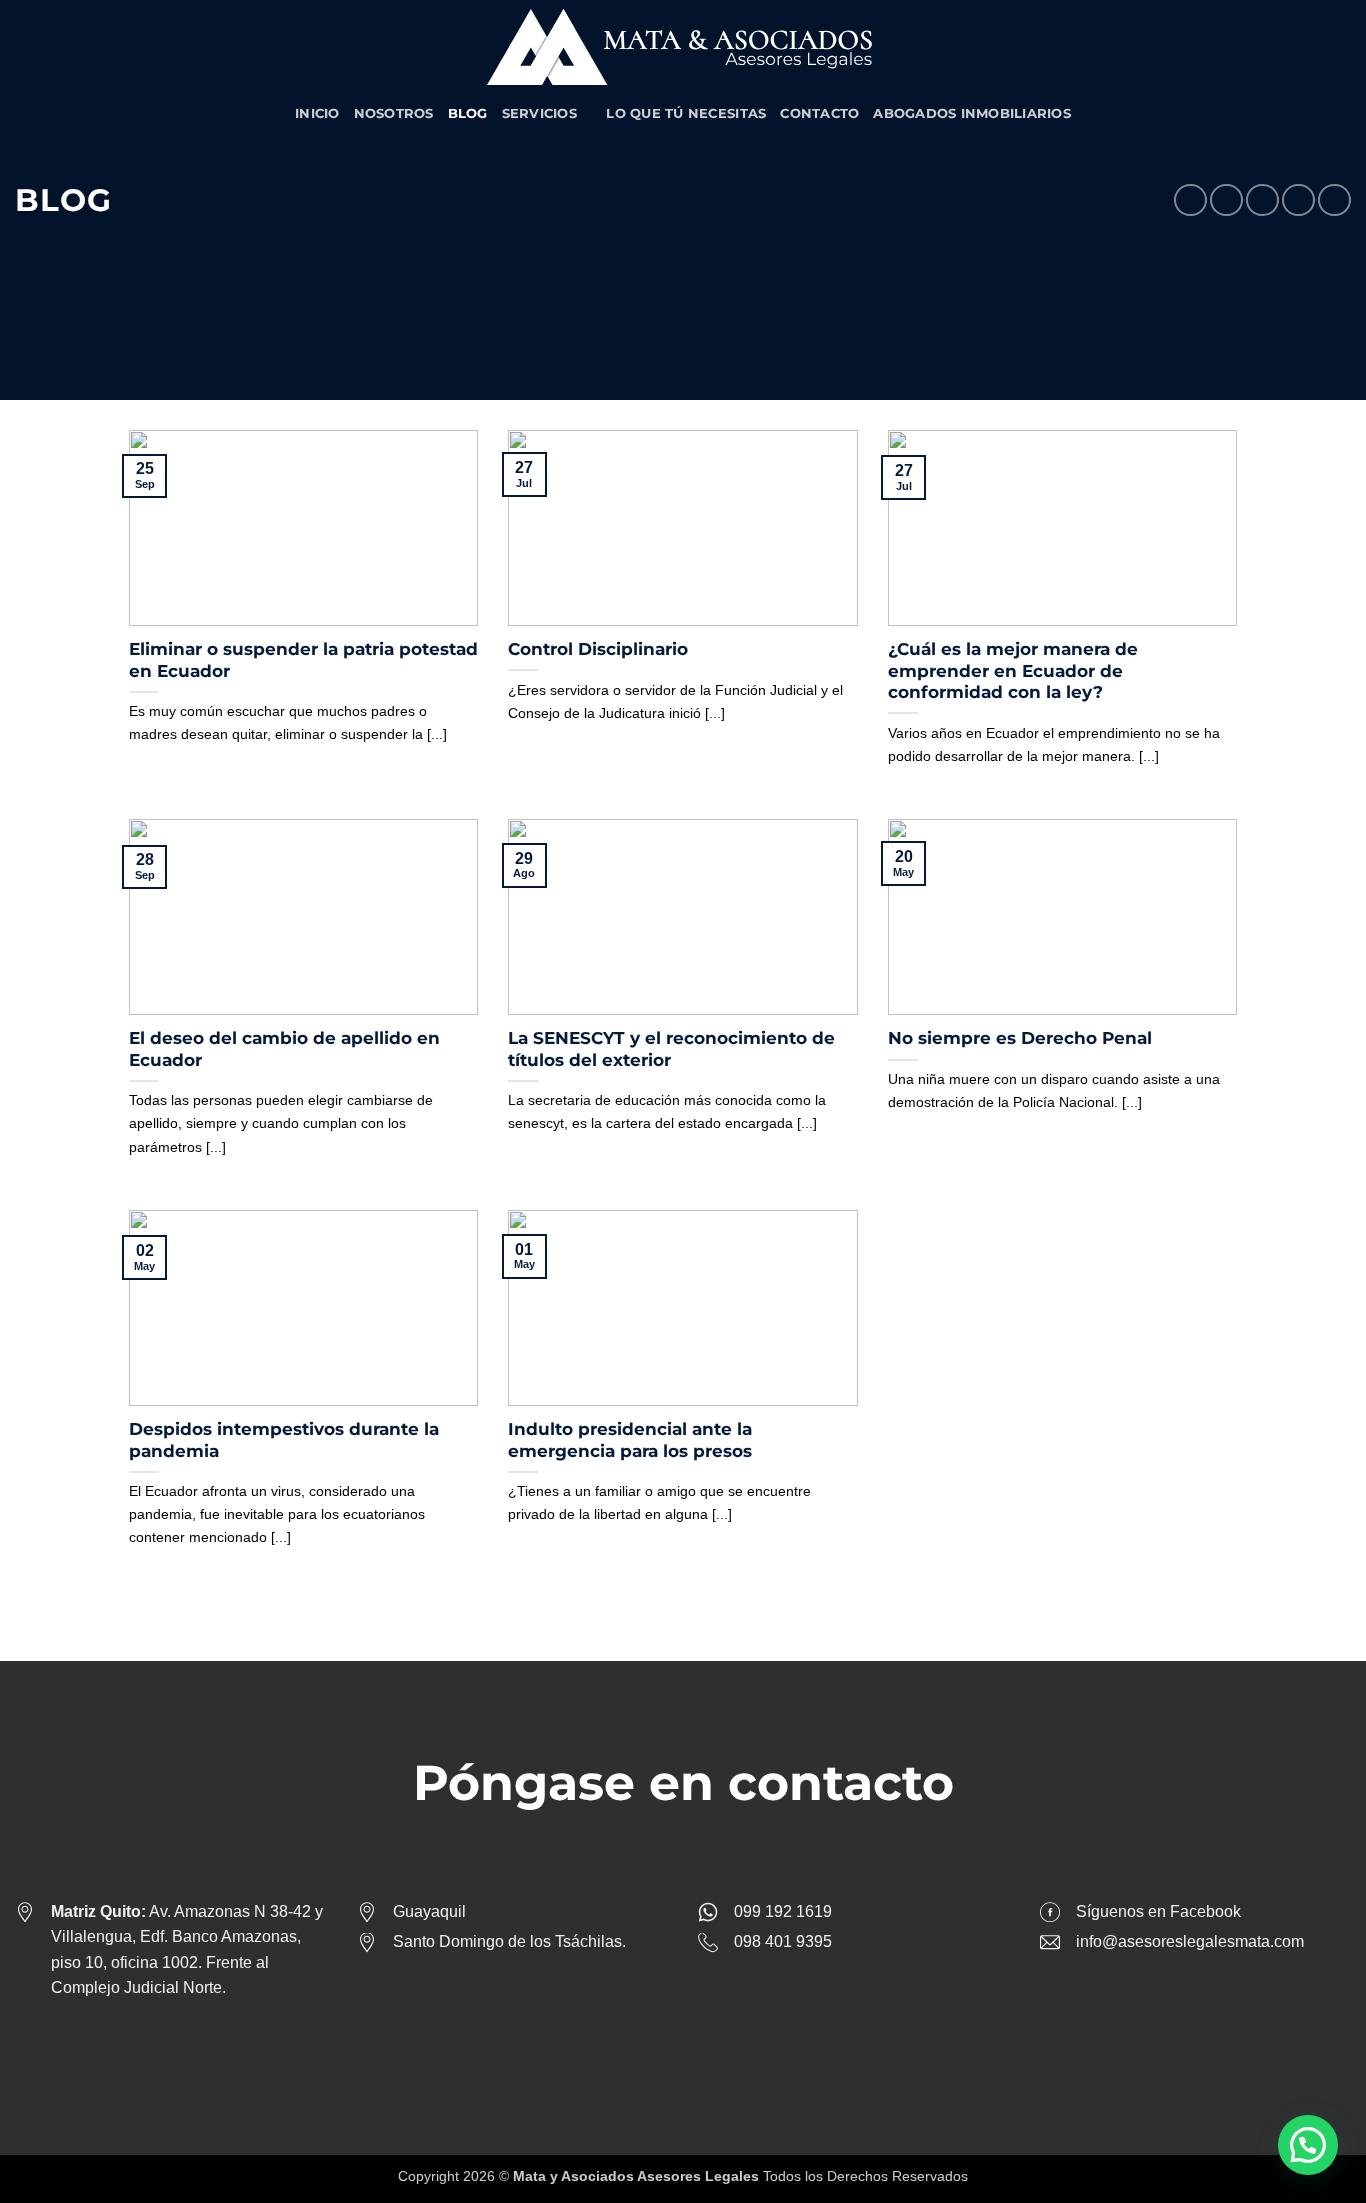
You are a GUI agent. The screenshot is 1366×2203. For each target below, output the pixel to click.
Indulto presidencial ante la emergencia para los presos (630, 1440)
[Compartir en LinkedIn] (1334, 200)
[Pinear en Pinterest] (1298, 200)
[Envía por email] (1262, 200)
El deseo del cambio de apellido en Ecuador (284, 1049)
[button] (1308, 2145)
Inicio (317, 113)
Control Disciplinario (598, 649)
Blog (468, 113)
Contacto (819, 113)
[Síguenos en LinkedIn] (730, 2047)
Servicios (539, 113)
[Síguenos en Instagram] (667, 2047)
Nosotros (394, 113)
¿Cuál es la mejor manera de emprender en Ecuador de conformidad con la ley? (1013, 670)
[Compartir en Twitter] (1226, 200)
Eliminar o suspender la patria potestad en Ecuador (303, 660)
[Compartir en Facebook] (1190, 200)
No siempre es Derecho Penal (1020, 1038)
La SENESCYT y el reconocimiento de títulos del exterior (671, 1049)
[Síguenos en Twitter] (698, 2047)
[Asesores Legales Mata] (683, 47)
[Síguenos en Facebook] (635, 2047)
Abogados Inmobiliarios (972, 113)
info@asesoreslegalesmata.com (1190, 1941)
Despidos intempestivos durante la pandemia (284, 1440)
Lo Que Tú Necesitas (686, 113)
